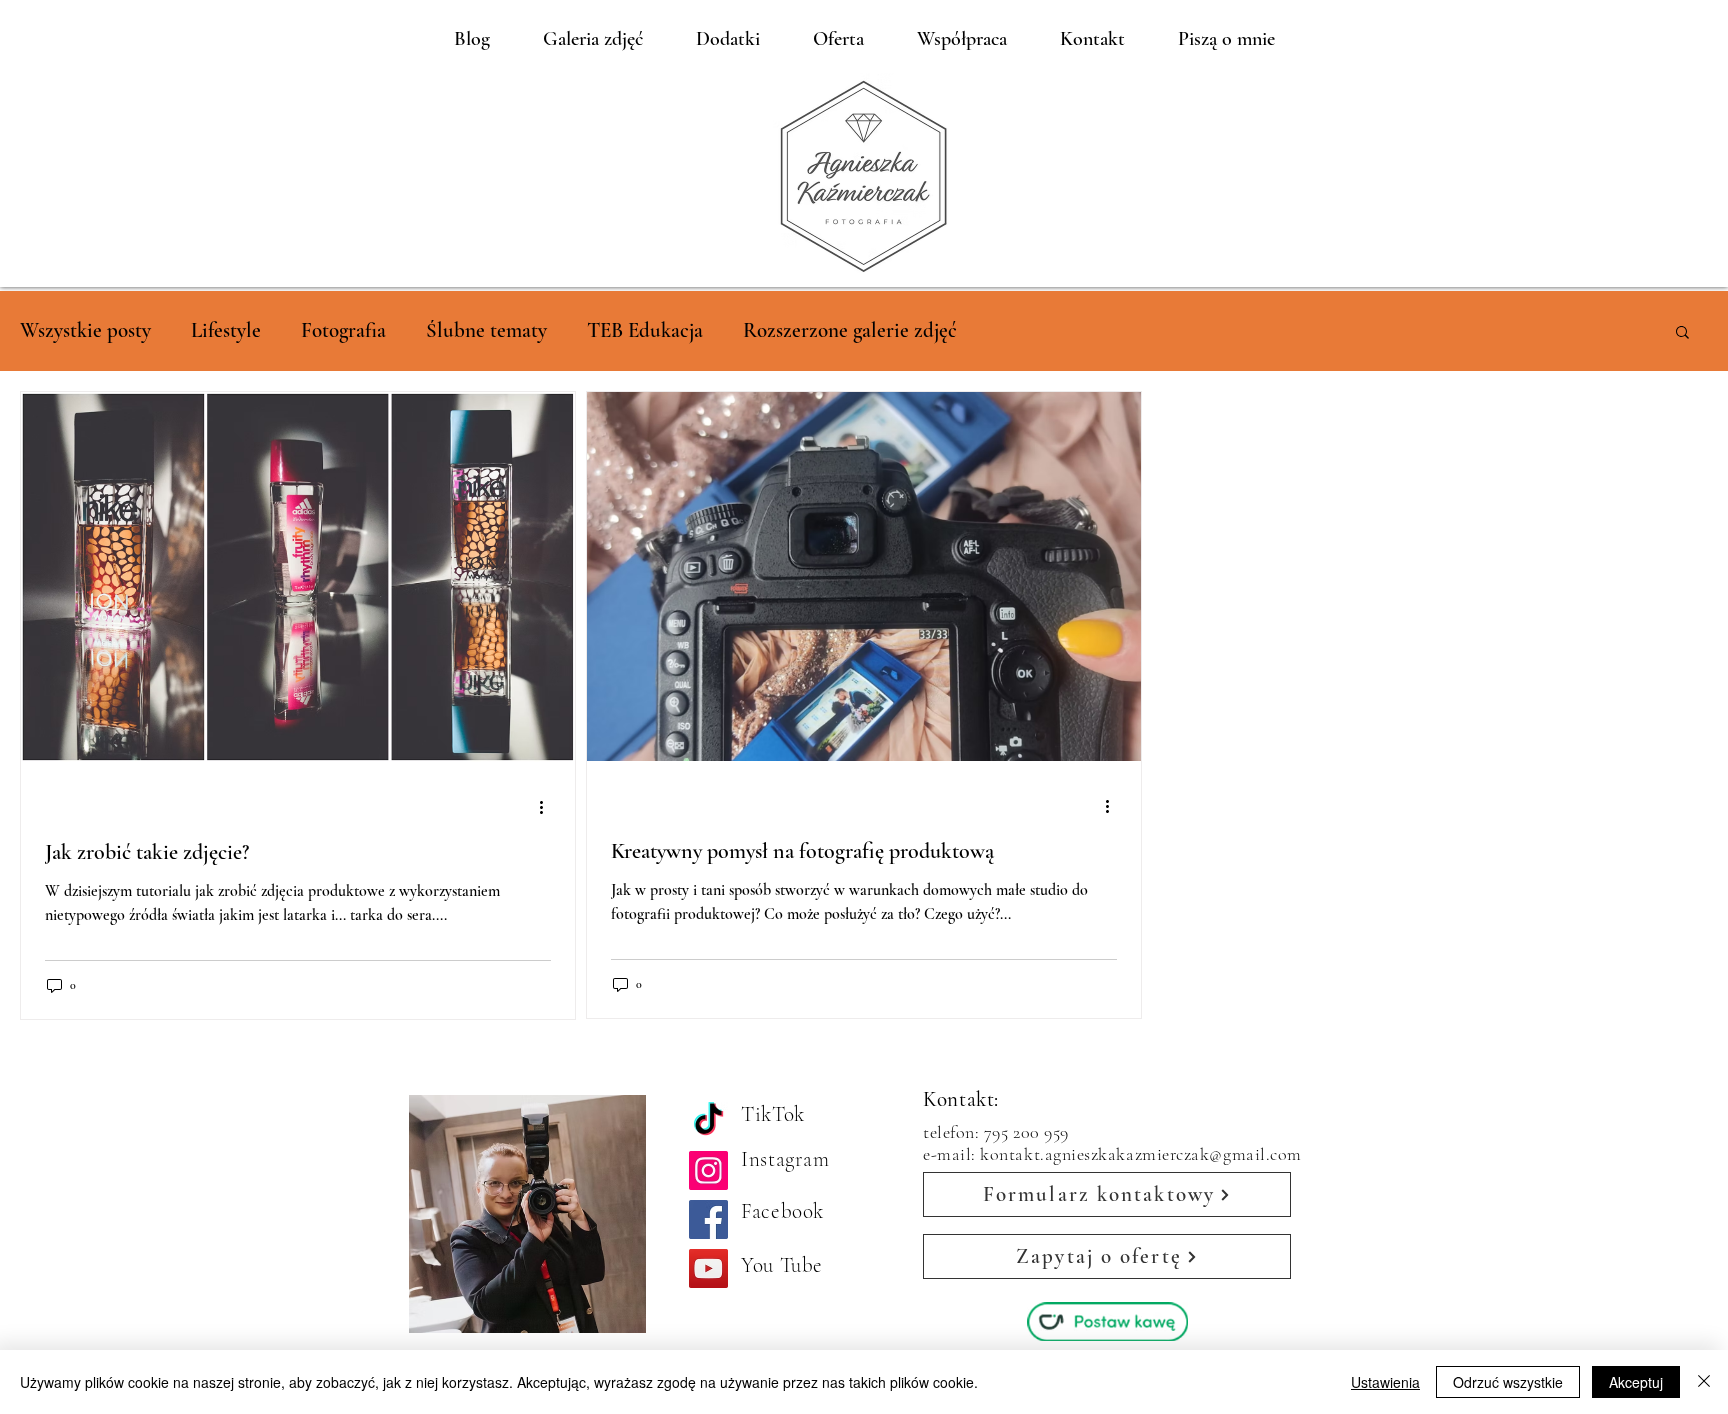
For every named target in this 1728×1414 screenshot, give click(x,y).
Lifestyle (226, 330)
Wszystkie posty (85, 330)
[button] (1682, 333)
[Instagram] (708, 1170)
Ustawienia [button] (1385, 1382)
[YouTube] (708, 1268)
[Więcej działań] (548, 807)
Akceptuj (1636, 1382)
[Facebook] (708, 1219)
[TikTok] (708, 1121)
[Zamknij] (1704, 1382)
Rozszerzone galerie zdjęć (850, 330)
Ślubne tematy (486, 330)
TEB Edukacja (645, 330)
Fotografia (343, 330)
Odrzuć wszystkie (1508, 1382)
